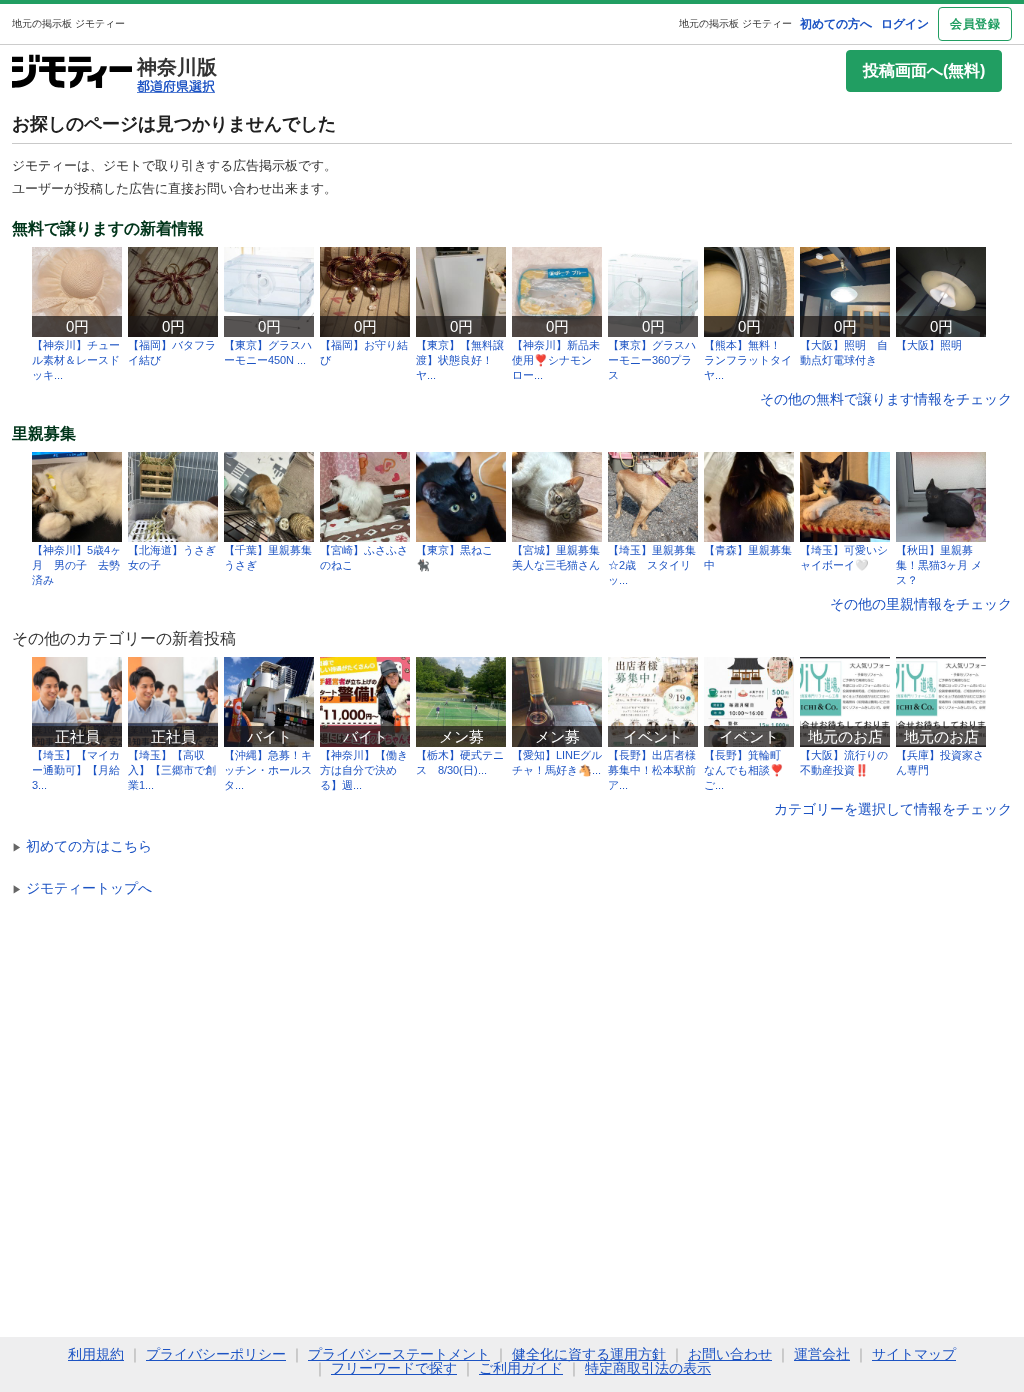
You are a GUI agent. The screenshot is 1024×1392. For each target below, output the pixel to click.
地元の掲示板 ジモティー (735, 23)
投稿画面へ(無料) (924, 70)
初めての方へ (836, 24)
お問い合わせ (730, 1354)
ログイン (905, 24)
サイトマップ (914, 1354)
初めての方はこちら (82, 846)
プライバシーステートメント (399, 1354)
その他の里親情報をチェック (921, 604)
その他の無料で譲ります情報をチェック (886, 399)
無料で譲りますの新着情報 (108, 229)
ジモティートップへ (82, 888)
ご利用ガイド (521, 1368)
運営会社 (822, 1354)
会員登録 (975, 24)
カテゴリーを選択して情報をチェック (893, 809)
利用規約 (96, 1354)
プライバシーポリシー (216, 1354)
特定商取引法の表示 (648, 1368)
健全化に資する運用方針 (589, 1354)
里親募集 (44, 434)
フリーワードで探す (394, 1368)
